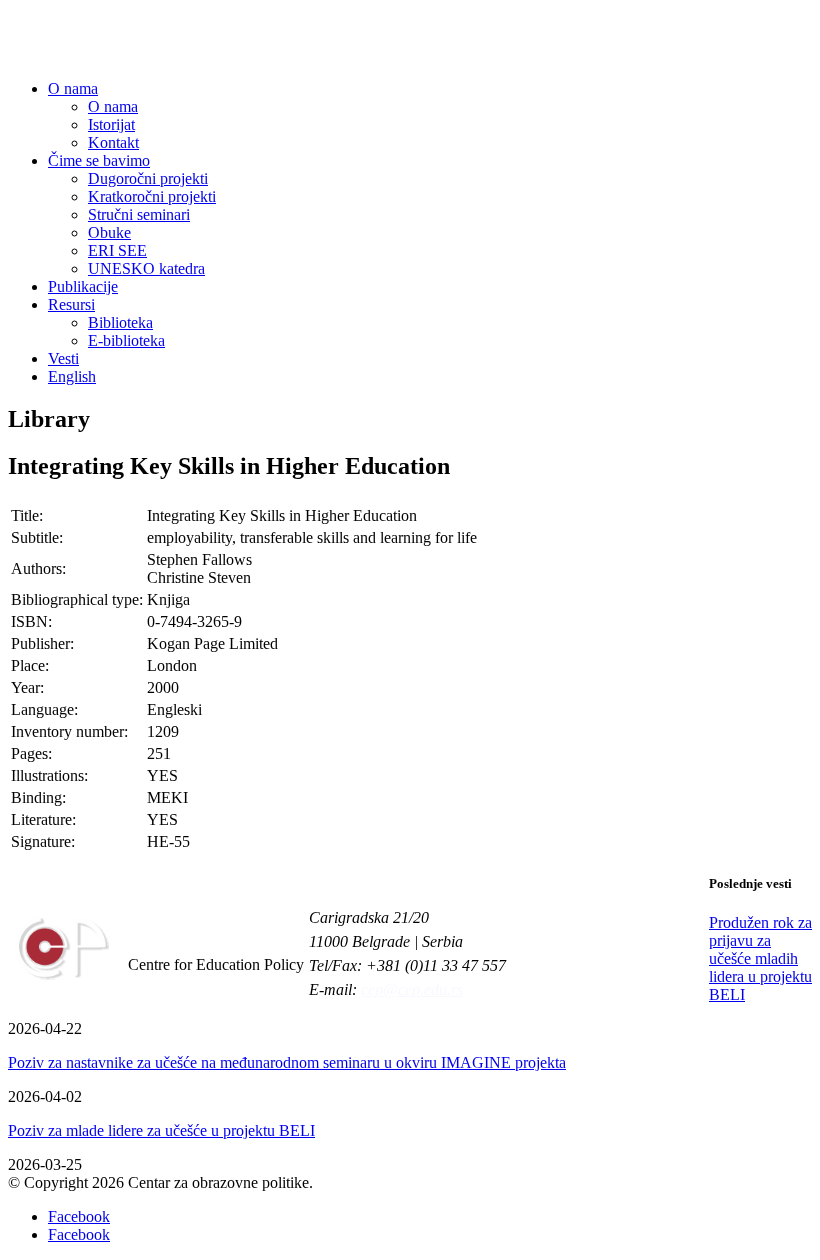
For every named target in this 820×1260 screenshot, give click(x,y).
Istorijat (111, 124)
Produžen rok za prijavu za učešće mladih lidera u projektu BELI (760, 958)
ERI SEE (117, 250)
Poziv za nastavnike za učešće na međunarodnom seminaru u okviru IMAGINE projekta (287, 1062)
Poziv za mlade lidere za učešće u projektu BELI (161, 1130)
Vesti (63, 358)
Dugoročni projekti (148, 178)
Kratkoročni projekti (152, 196)
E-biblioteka (126, 340)
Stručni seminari (139, 214)
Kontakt (113, 142)
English (72, 376)
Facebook (79, 1216)
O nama (73, 88)
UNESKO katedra (146, 268)
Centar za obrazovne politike (168, 40)
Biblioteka (120, 322)
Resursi (71, 304)
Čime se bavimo (99, 160)
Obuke (109, 232)
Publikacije (83, 286)
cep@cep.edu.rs (412, 989)
